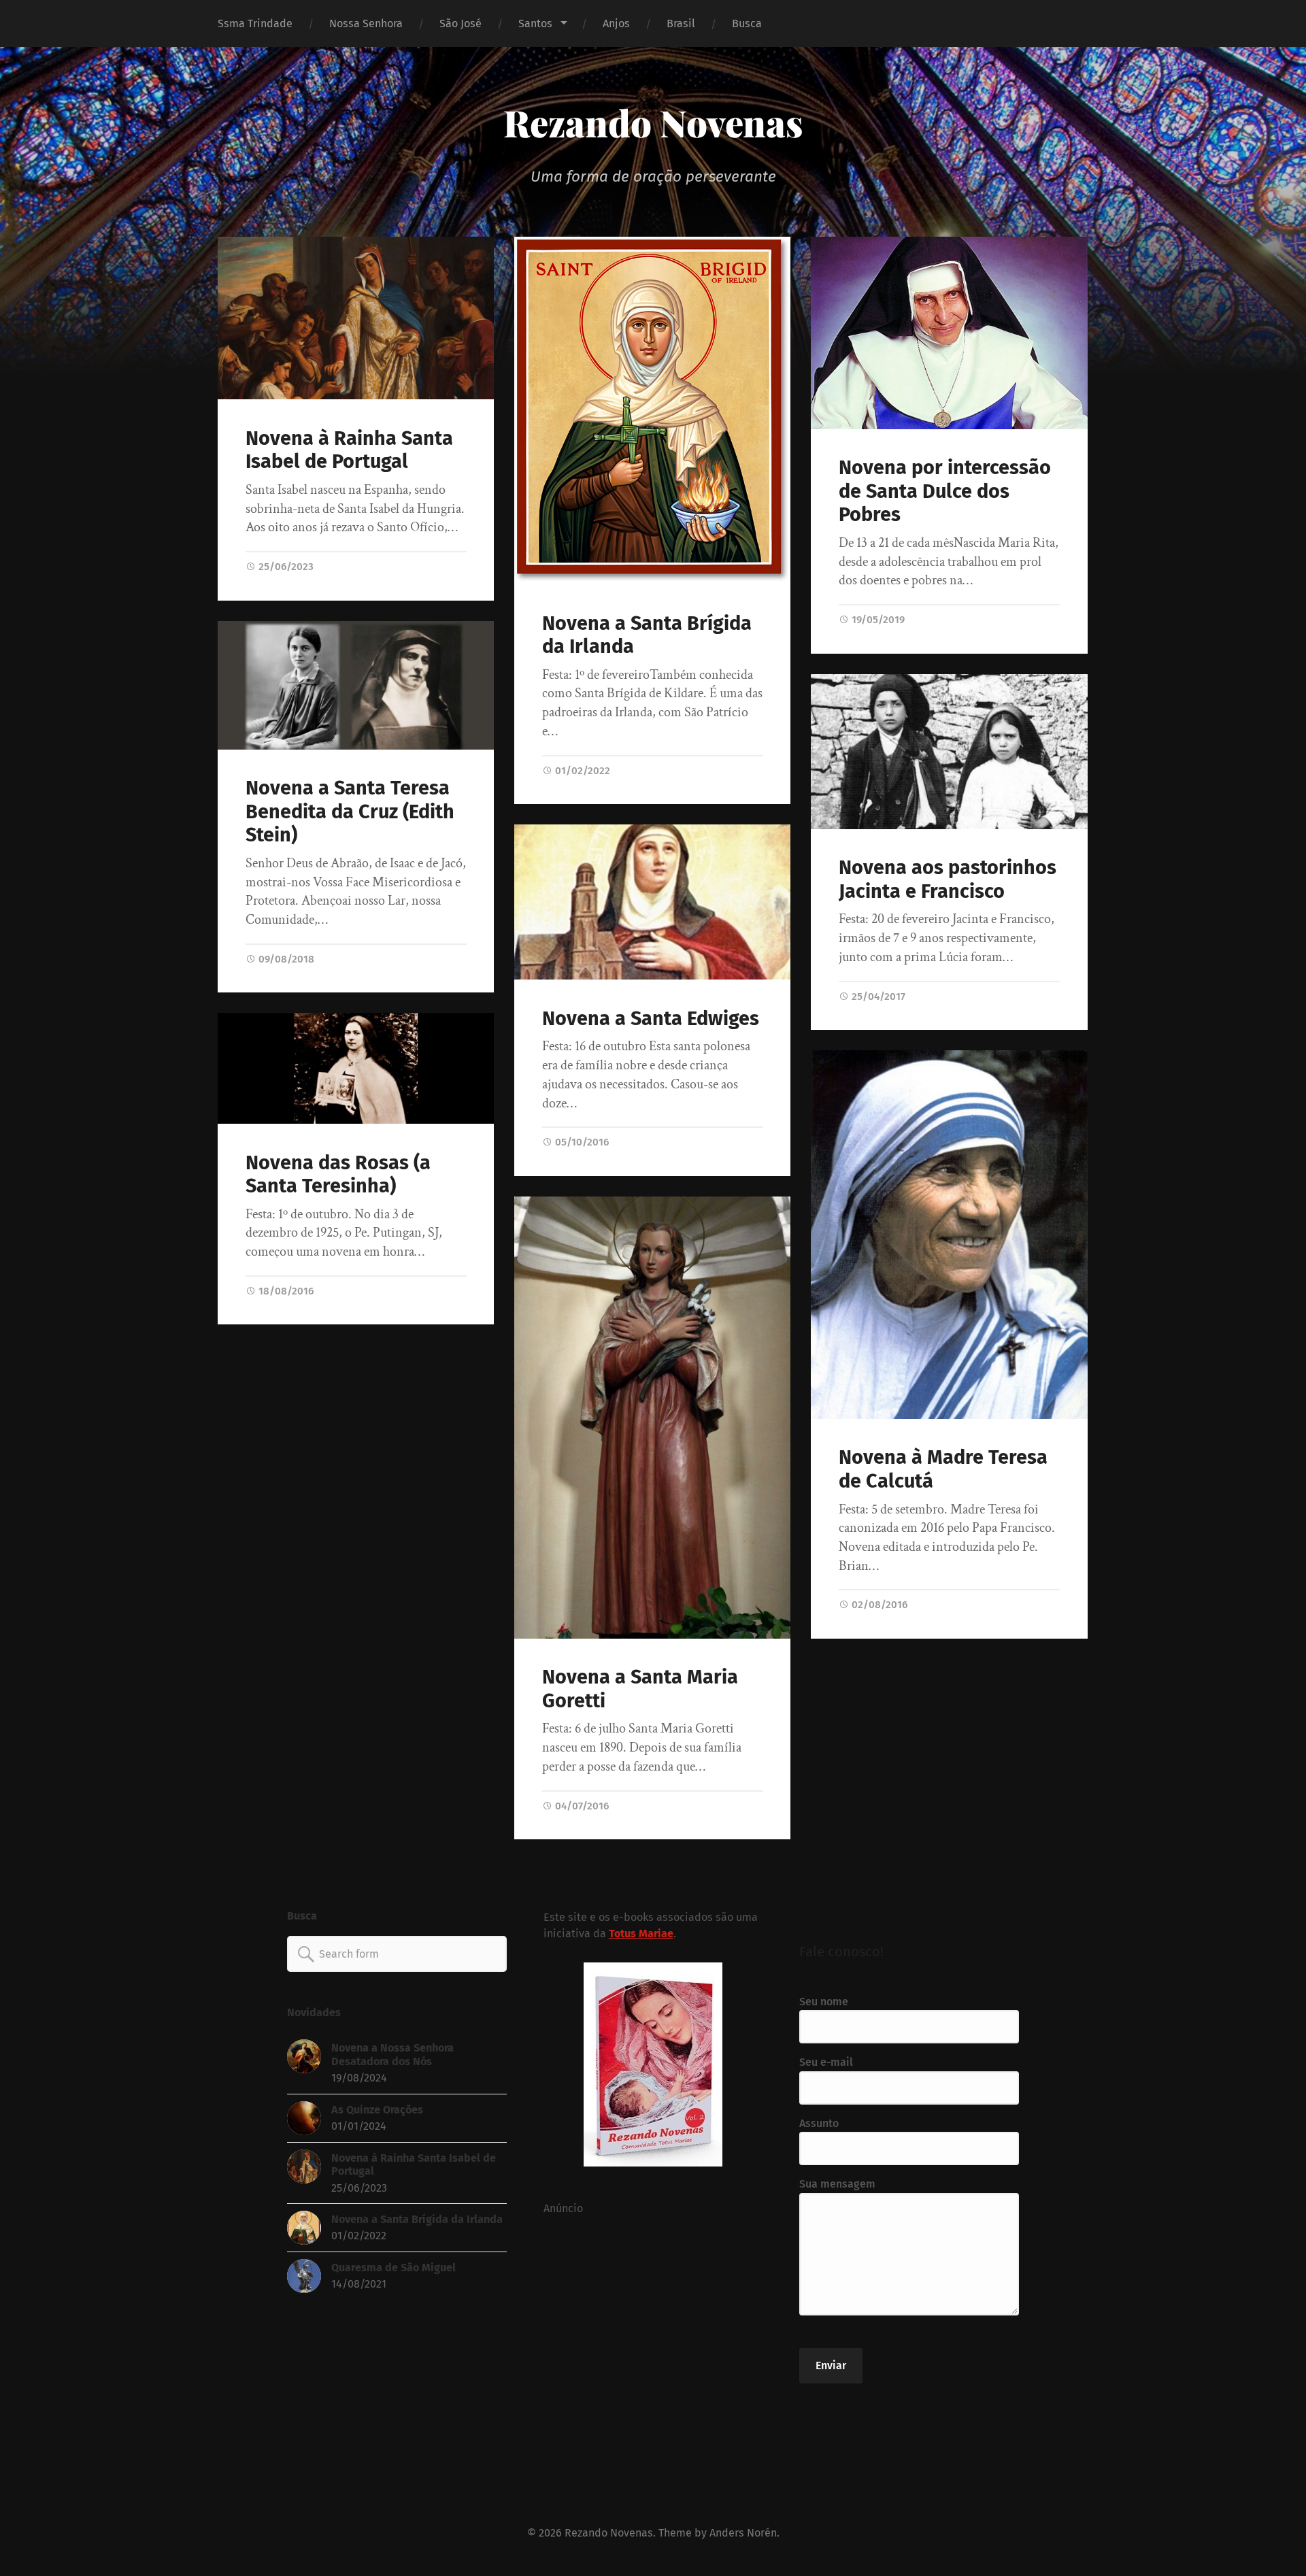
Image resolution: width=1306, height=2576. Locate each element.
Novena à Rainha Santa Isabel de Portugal (349, 450)
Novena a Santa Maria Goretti (640, 1689)
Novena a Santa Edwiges (651, 1019)
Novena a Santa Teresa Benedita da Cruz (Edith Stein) (350, 812)
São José (461, 23)
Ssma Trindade (255, 23)
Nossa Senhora (366, 23)
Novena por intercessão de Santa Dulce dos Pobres (945, 491)
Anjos (616, 23)
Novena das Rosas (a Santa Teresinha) (338, 1175)
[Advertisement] (653, 2337)
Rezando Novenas (653, 122)
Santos (535, 23)
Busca (747, 23)
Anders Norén (743, 2533)
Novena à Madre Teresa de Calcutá (943, 1469)
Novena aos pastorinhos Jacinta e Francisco (948, 880)
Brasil (681, 23)
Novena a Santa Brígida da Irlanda (647, 635)
